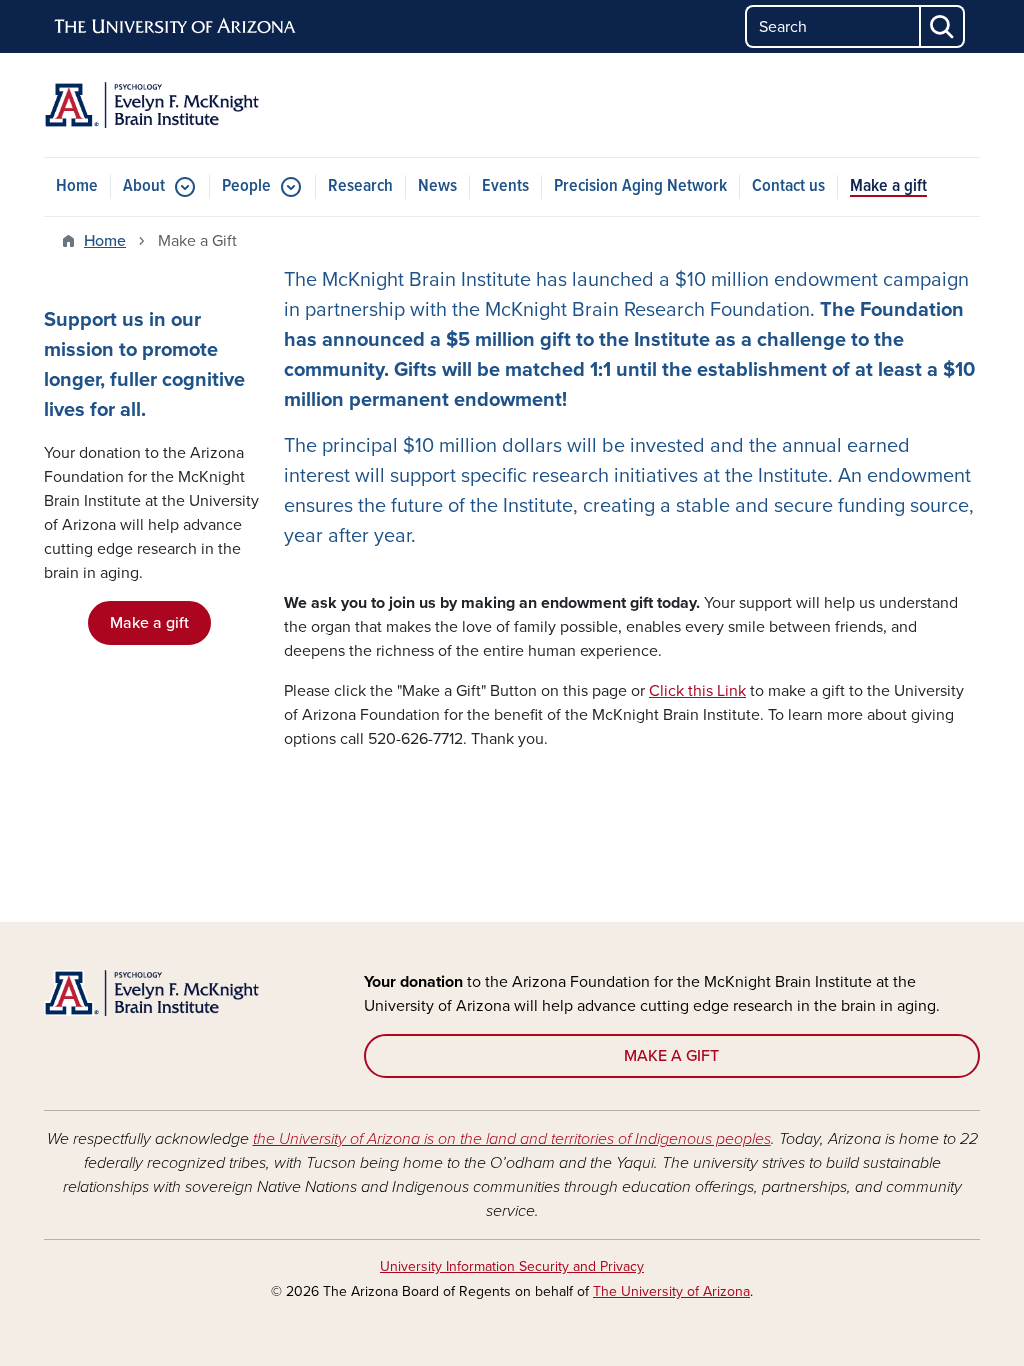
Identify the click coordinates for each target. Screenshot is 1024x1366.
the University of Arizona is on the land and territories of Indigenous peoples (512, 1139)
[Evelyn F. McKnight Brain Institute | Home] (192, 105)
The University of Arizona (671, 1291)
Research (360, 186)
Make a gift (888, 186)
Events (505, 186)
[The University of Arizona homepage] (176, 27)
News (437, 186)
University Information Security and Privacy (512, 1266)
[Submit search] (943, 26)
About (144, 186)
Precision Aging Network (640, 186)
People (246, 186)
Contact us (788, 186)
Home (77, 186)
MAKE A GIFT (671, 1056)
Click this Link (697, 691)
